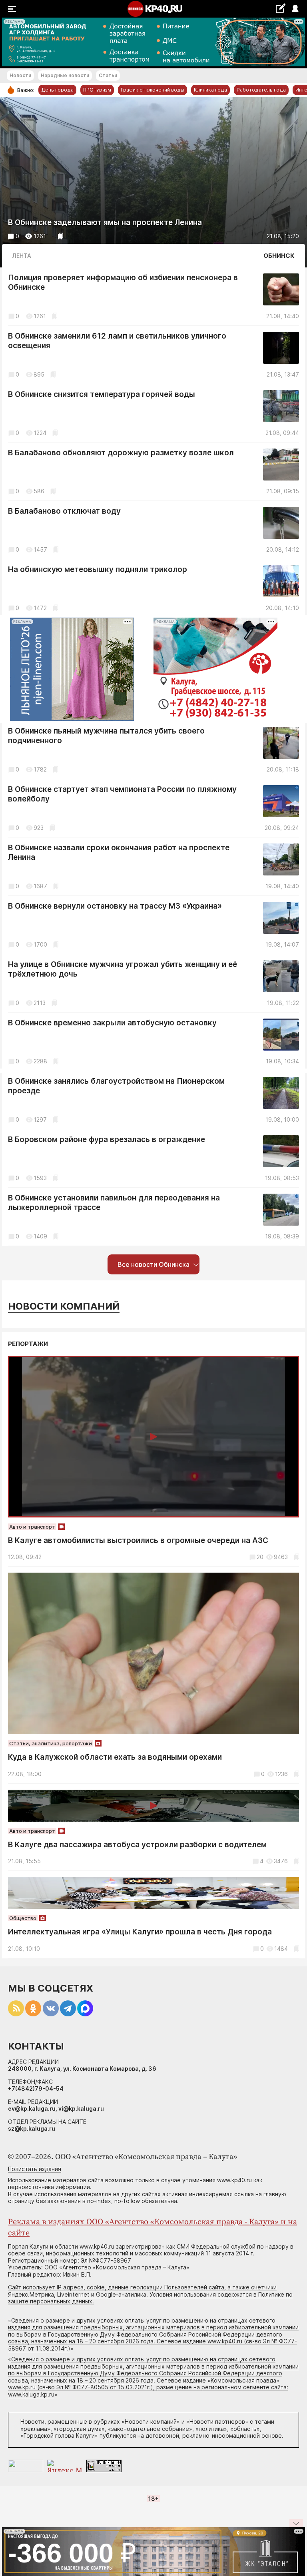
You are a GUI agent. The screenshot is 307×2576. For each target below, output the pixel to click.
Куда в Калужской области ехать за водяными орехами (115, 1757)
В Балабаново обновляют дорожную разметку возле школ (121, 453)
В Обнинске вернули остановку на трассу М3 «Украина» (115, 906)
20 (260, 1557)
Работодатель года (261, 90)
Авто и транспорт (32, 1527)
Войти (295, 9)
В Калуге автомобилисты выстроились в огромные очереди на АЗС (138, 1540)
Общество (23, 1918)
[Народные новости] (280, 8)
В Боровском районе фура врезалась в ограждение (107, 1139)
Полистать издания (35, 2169)
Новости (20, 75)
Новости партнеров (217, 2421)
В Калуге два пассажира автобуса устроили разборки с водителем (137, 1845)
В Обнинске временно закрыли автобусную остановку (112, 1023)
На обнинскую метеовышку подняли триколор (98, 569)
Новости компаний (64, 1306)
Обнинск (279, 256)
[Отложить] (61, 236)
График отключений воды (153, 90)
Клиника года (210, 90)
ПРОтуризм (97, 90)
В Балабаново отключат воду (64, 511)
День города (57, 90)
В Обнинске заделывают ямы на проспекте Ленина (105, 222)
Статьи (108, 75)
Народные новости (65, 75)
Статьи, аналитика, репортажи (51, 1743)
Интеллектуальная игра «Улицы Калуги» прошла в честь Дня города (140, 1932)
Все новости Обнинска (153, 1264)
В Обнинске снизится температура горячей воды (102, 394)
